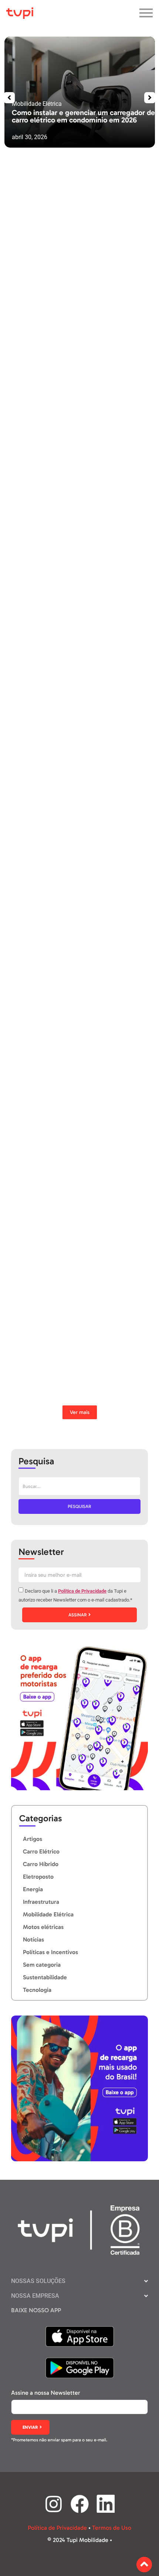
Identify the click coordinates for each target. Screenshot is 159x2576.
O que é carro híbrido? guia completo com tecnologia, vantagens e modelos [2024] (62, 1231)
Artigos (30, 701)
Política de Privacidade (82, 1591)
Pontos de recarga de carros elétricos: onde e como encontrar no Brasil (61, 1368)
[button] (9, 98)
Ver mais (80, 1412)
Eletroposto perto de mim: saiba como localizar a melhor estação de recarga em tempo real (69, 449)
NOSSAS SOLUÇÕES (38, 2281)
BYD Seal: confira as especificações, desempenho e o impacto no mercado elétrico (70, 958)
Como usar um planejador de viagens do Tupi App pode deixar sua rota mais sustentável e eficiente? (70, 672)
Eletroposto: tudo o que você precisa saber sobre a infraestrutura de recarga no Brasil (64, 600)
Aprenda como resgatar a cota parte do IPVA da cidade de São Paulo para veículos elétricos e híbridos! (67, 817)
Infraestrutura (37, 1392)
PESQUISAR (79, 1506)
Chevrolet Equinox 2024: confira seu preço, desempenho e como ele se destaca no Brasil (69, 1095)
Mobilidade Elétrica (43, 324)
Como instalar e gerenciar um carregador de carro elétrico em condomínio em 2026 (83, 116)
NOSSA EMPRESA (35, 2296)
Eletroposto (35, 474)
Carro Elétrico (37, 846)
